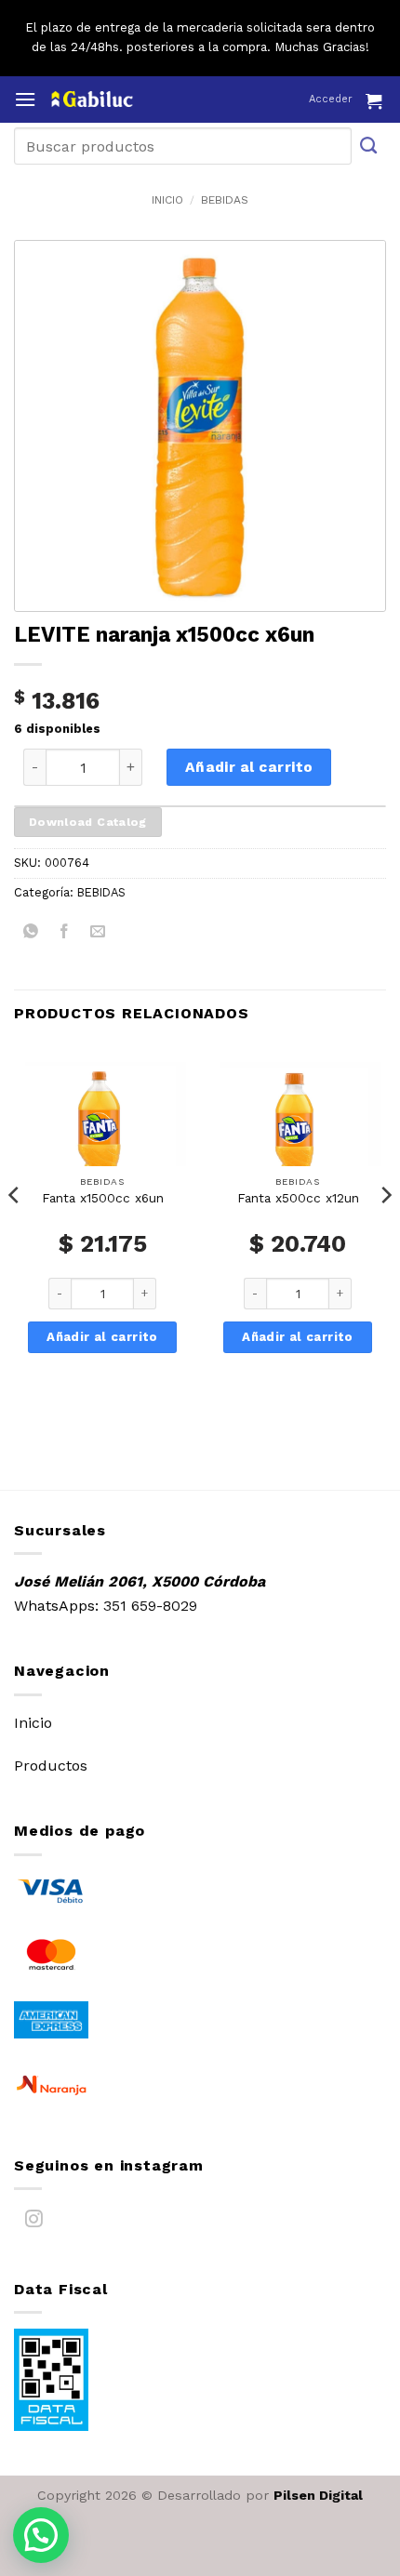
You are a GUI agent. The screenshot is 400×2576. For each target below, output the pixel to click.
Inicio (167, 200)
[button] (25, 99)
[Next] (385, 1232)
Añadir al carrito (249, 767)
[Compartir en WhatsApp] (31, 934)
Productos (51, 1766)
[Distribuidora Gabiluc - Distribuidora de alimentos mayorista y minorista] (128, 99)
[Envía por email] (98, 934)
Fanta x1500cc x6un (103, 1198)
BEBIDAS (225, 200)
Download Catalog (88, 822)
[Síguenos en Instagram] (34, 2223)
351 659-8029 (150, 1606)
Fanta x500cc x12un (298, 1198)
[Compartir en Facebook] (65, 934)
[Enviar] (369, 146)
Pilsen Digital (318, 2495)
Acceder (331, 99)
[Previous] (15, 1232)
